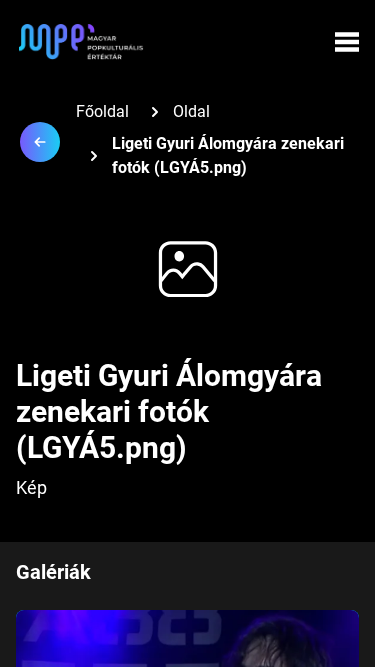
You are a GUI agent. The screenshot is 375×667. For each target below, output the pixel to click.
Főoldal (102, 111)
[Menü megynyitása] (347, 42)
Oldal (191, 111)
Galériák (53, 572)
